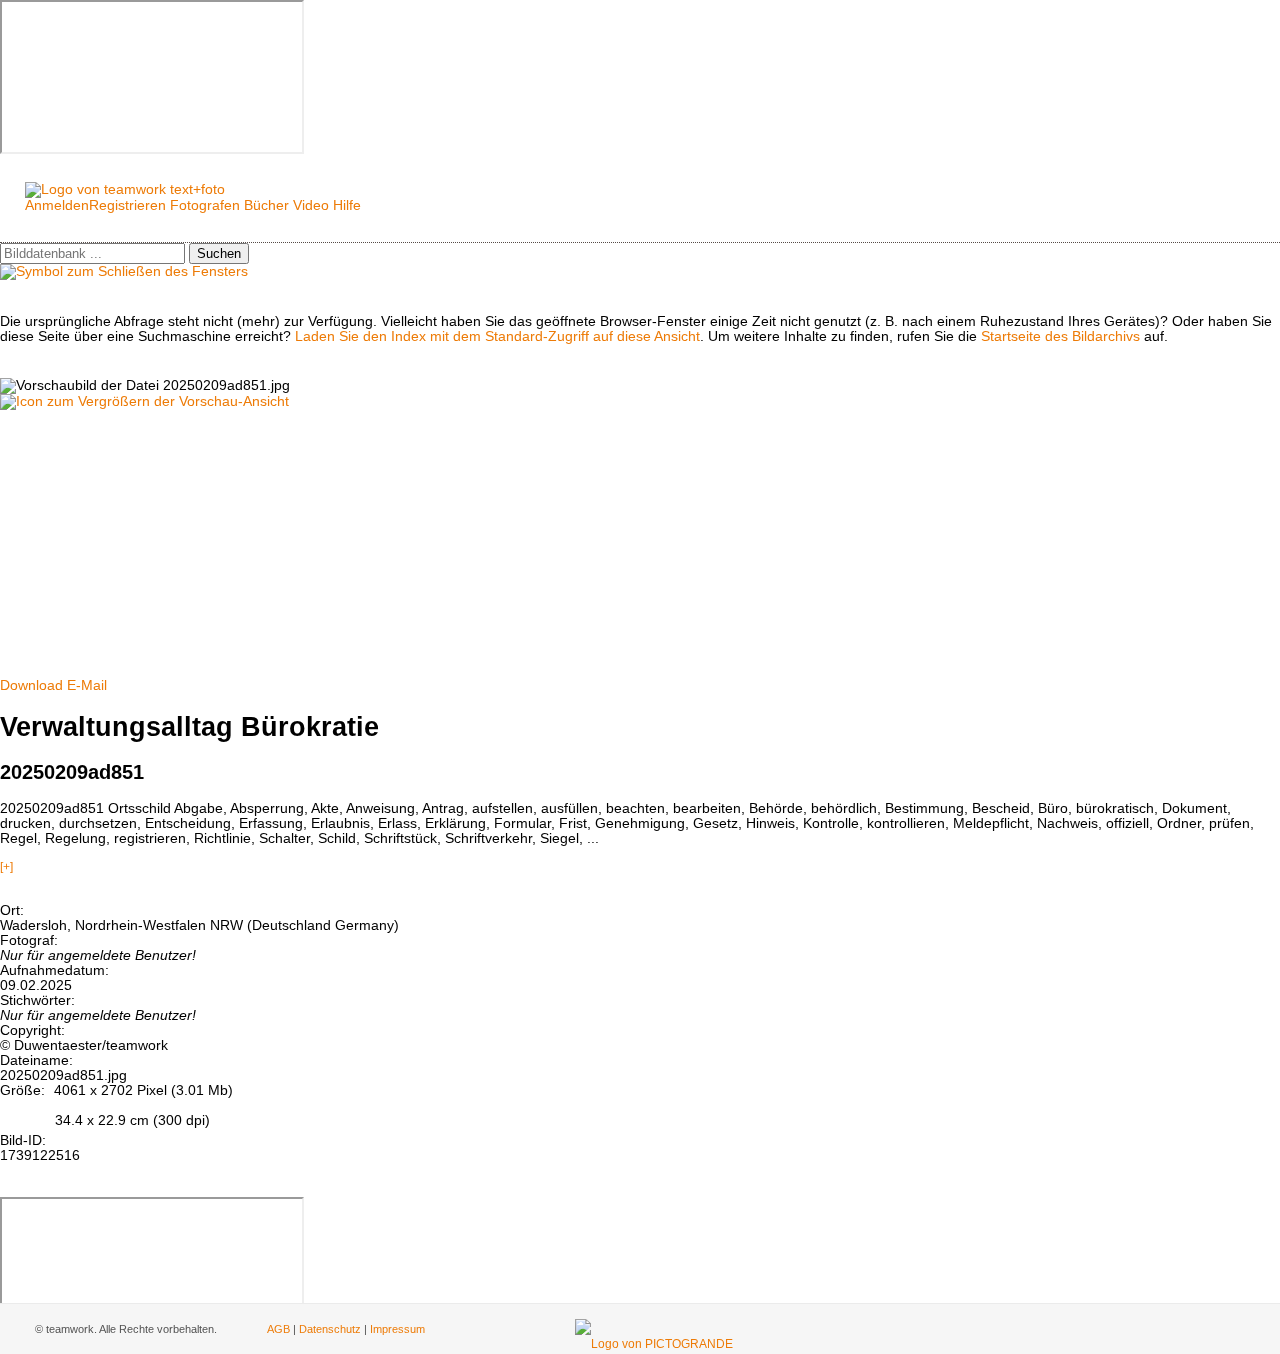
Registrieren (127, 205)
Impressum (397, 1329)
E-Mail (87, 685)
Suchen (219, 253)
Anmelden (57, 205)
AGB (278, 1329)
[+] (6, 867)
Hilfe (347, 205)
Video (311, 205)
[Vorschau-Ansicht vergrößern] (144, 401)
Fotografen (205, 205)
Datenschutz (330, 1329)
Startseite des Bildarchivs (1060, 336)
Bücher (266, 205)
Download (31, 685)
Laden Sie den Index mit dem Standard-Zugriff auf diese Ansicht (497, 336)
